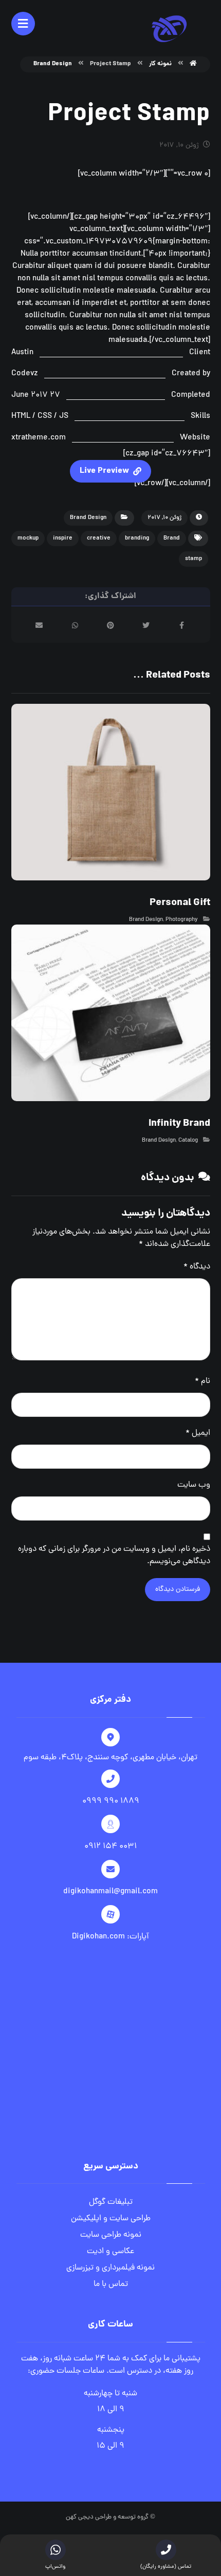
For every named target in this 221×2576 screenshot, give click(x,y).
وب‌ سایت (194, 1485)
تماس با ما (111, 2284)
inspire (63, 539)
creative (99, 539)
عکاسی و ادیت (110, 2252)
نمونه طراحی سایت (111, 2235)
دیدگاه (197, 1267)
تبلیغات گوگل (111, 2202)
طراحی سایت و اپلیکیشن (111, 2219)
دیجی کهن (80, 2517)
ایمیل (198, 1433)
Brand (172, 539)
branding (137, 539)
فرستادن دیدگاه (178, 1590)
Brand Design (88, 518)
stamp (194, 559)
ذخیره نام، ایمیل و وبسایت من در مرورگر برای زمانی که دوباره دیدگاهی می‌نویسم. (114, 1555)
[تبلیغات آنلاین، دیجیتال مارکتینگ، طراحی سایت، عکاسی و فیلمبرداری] (169, 29)
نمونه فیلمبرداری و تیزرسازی (110, 2268)
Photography (182, 920)
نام (202, 1381)
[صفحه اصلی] (193, 64)
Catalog (188, 1141)
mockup (28, 539)
